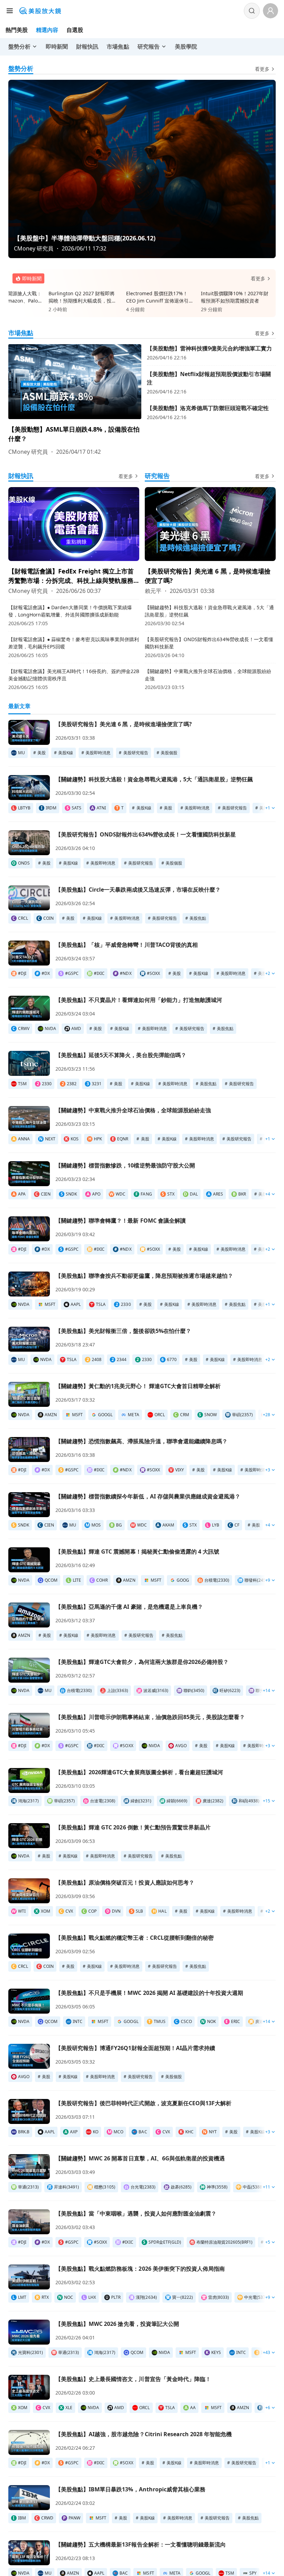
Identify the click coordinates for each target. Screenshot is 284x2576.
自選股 (75, 30)
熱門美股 (17, 30)
